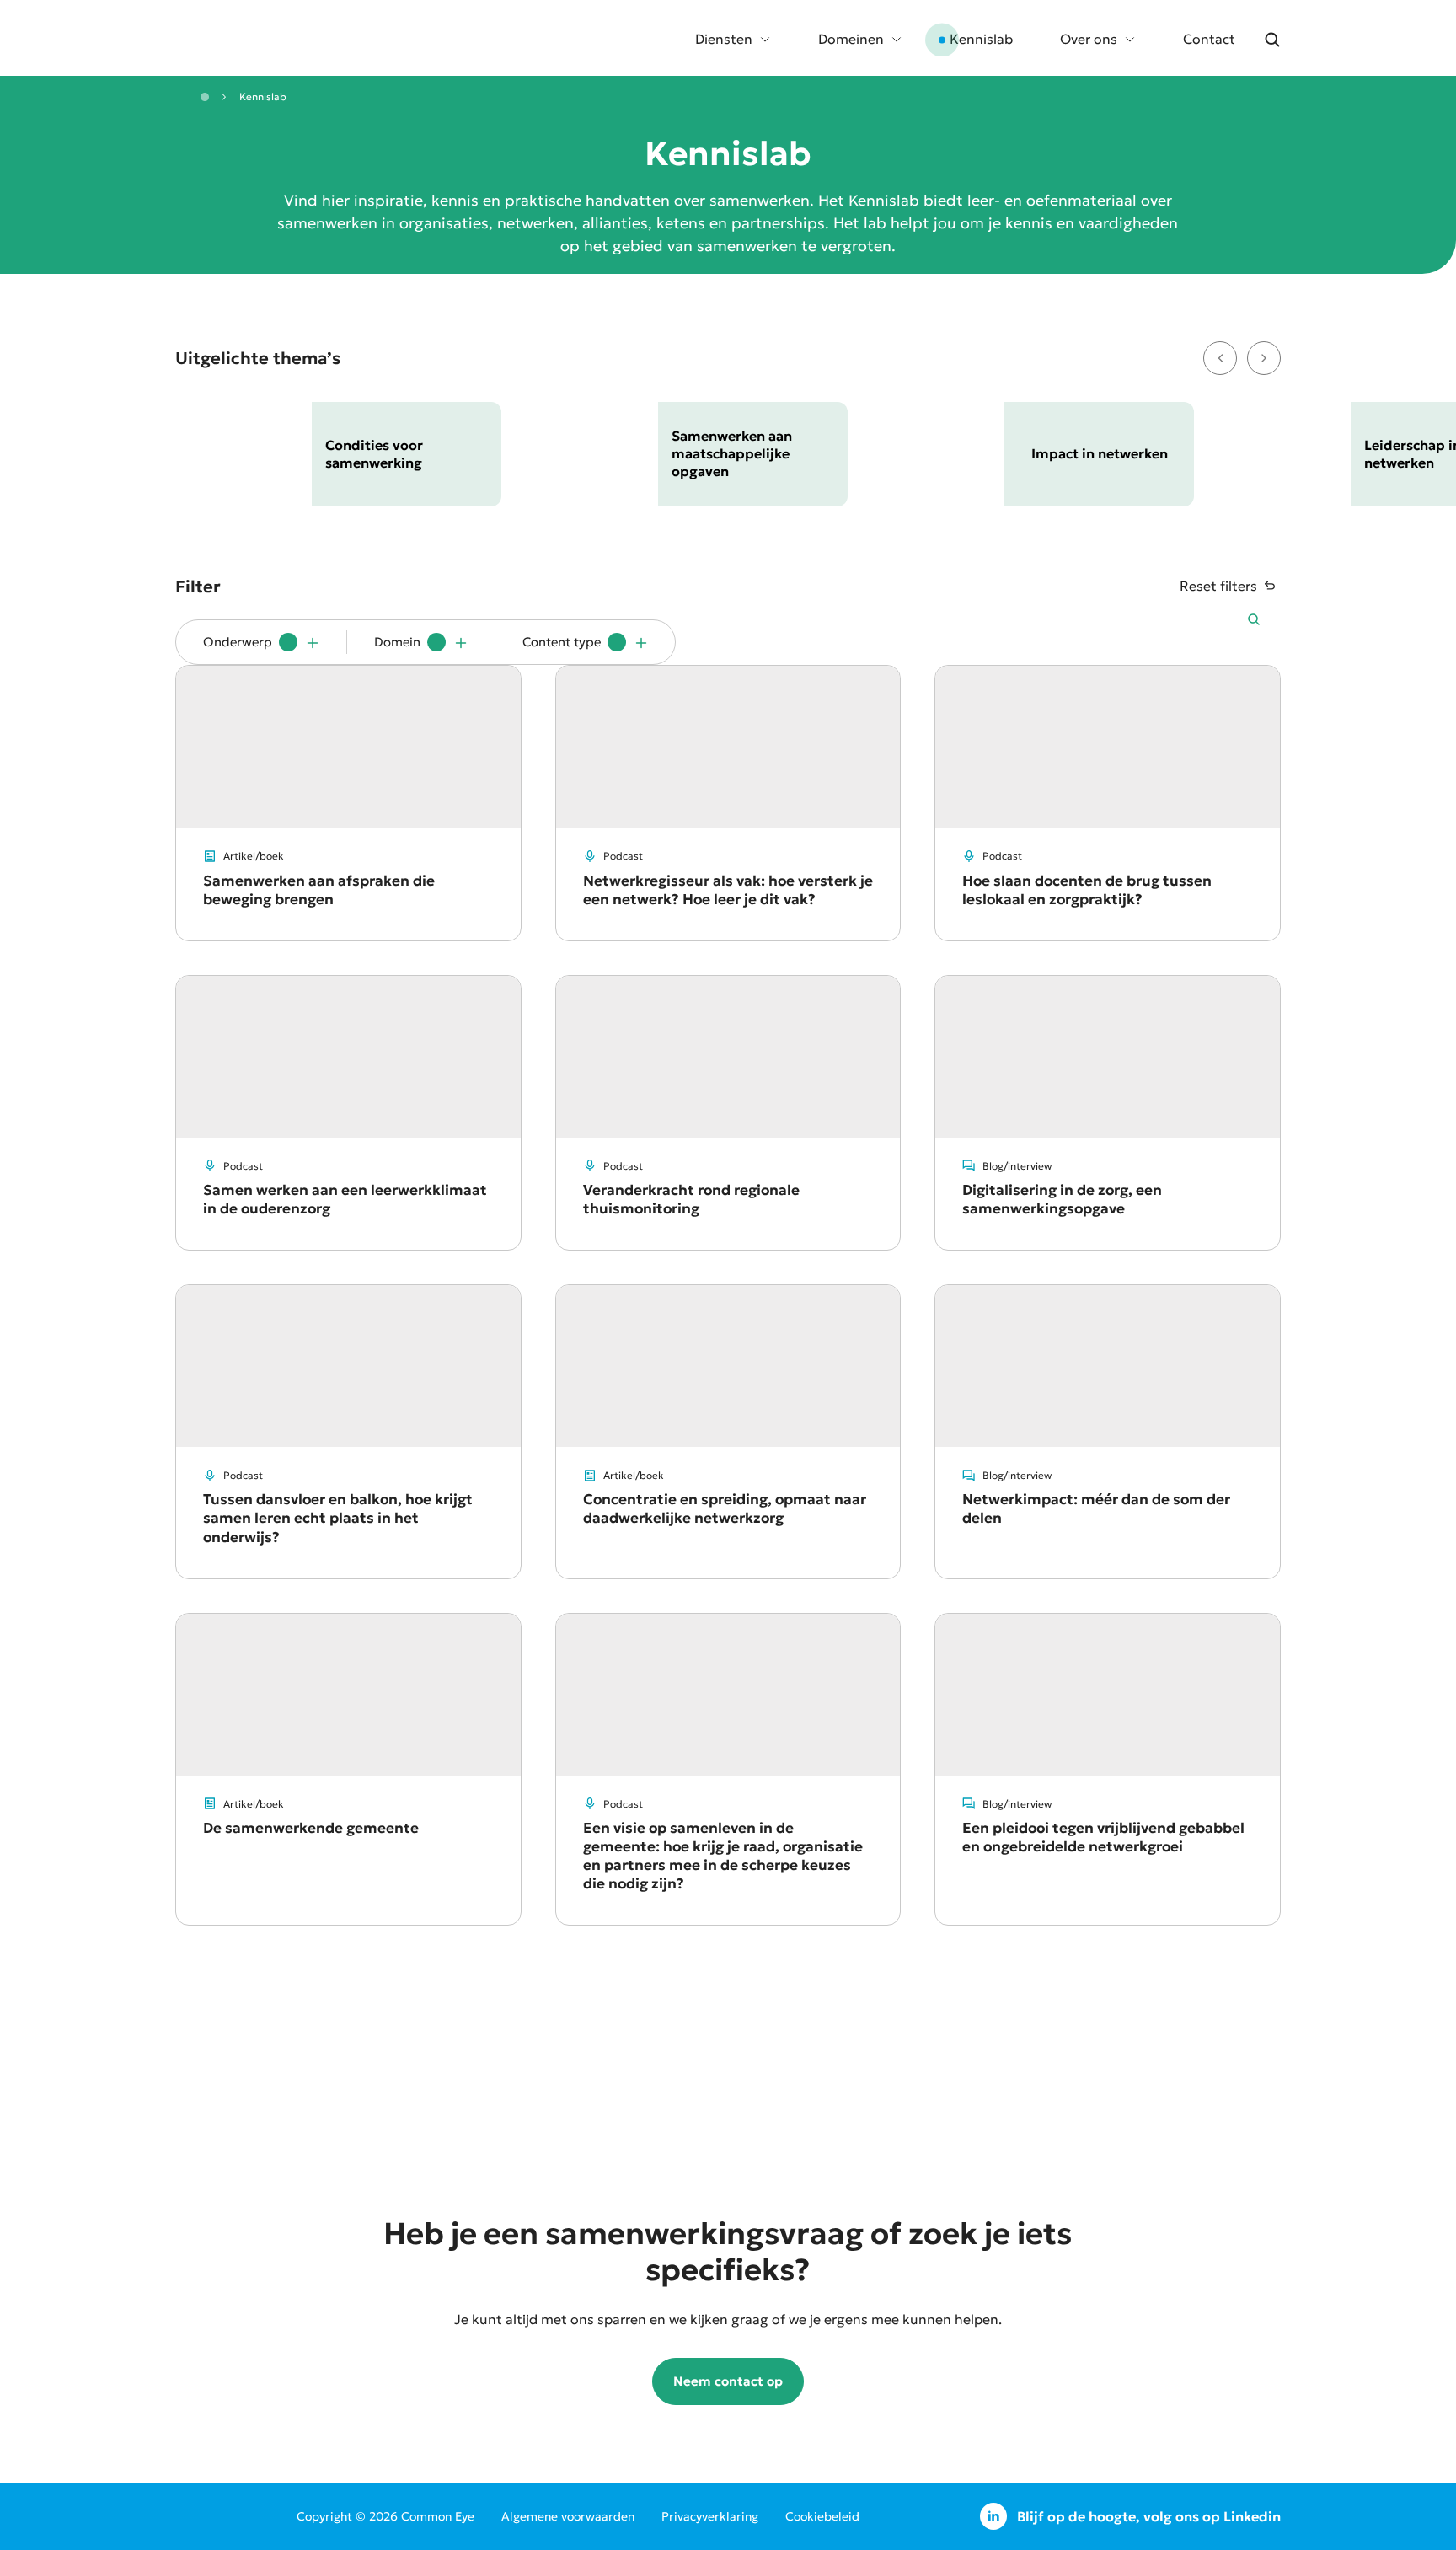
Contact (1209, 39)
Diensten (724, 39)
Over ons (1089, 39)
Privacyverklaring (710, 2516)
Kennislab (981, 39)
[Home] (205, 97)
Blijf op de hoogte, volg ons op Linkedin (1149, 2516)
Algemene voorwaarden (568, 2516)
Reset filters (1218, 586)
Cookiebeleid (822, 2516)
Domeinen (851, 39)
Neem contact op (728, 2381)
